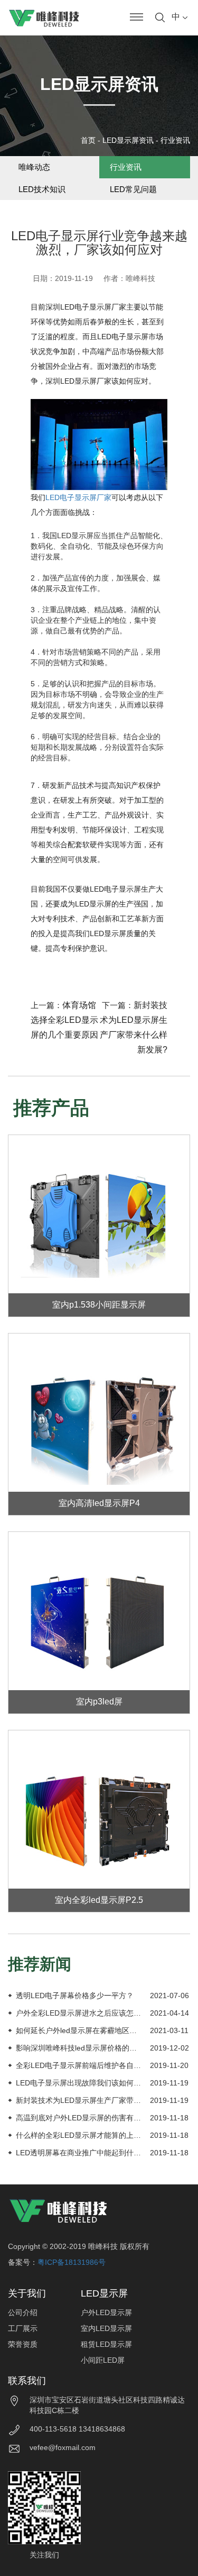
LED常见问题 (133, 189)
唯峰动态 (34, 167)
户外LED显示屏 (106, 2312)
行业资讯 (175, 140)
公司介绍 (23, 2312)
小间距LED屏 (103, 2360)
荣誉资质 (23, 2344)
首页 (88, 140)
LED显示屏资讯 (128, 140)
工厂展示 (23, 2328)
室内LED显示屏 (106, 2328)
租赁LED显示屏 (106, 2344)
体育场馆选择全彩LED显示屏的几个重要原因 (64, 1020)
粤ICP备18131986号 (72, 2262)
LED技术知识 (42, 189)
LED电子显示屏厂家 (78, 497)
